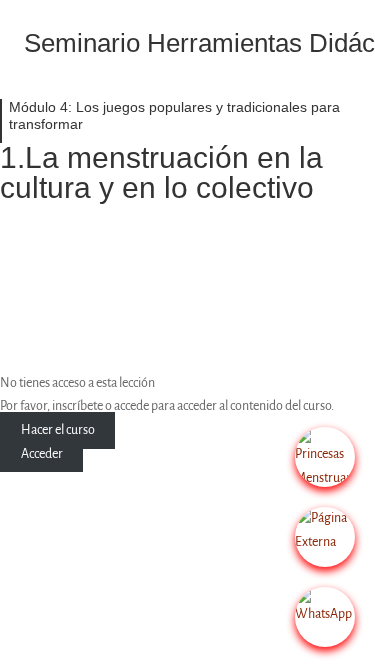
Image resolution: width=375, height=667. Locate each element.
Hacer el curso (58, 430)
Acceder (42, 454)
